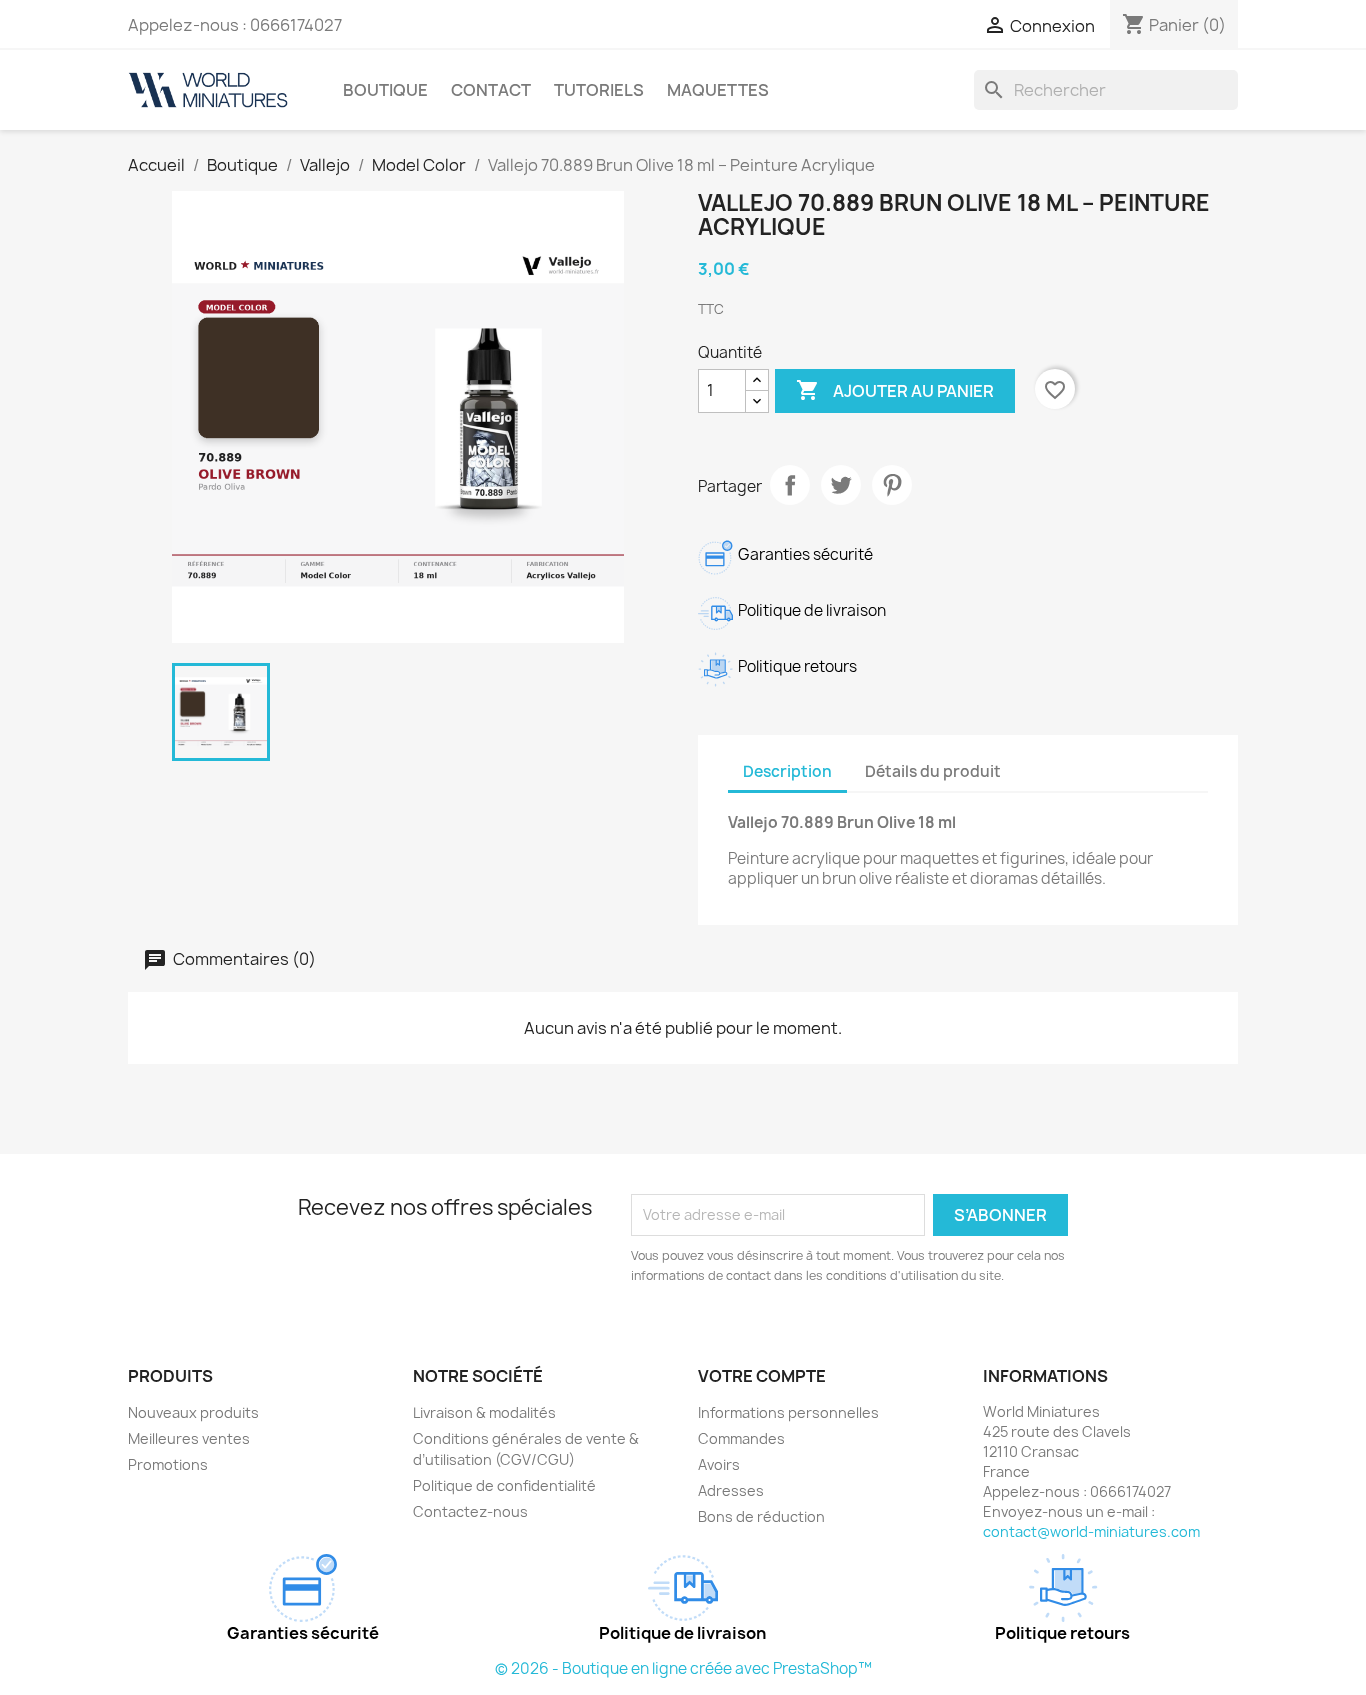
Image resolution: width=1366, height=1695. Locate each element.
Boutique (385, 90)
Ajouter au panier (895, 390)
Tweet (841, 485)
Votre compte (762, 1376)
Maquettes (718, 90)
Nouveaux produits (193, 1412)
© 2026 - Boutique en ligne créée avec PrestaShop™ (683, 1668)
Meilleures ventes (189, 1438)
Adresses (731, 1490)
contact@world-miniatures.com (1091, 1531)
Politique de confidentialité (504, 1485)
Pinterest (892, 485)
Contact (491, 90)
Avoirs (719, 1464)
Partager (790, 485)
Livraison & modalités (484, 1412)
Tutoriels (599, 90)
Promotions (168, 1464)
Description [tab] (787, 771)
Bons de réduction (761, 1516)
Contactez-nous (470, 1511)
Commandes (741, 1438)
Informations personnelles (788, 1412)
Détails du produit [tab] (933, 771)
